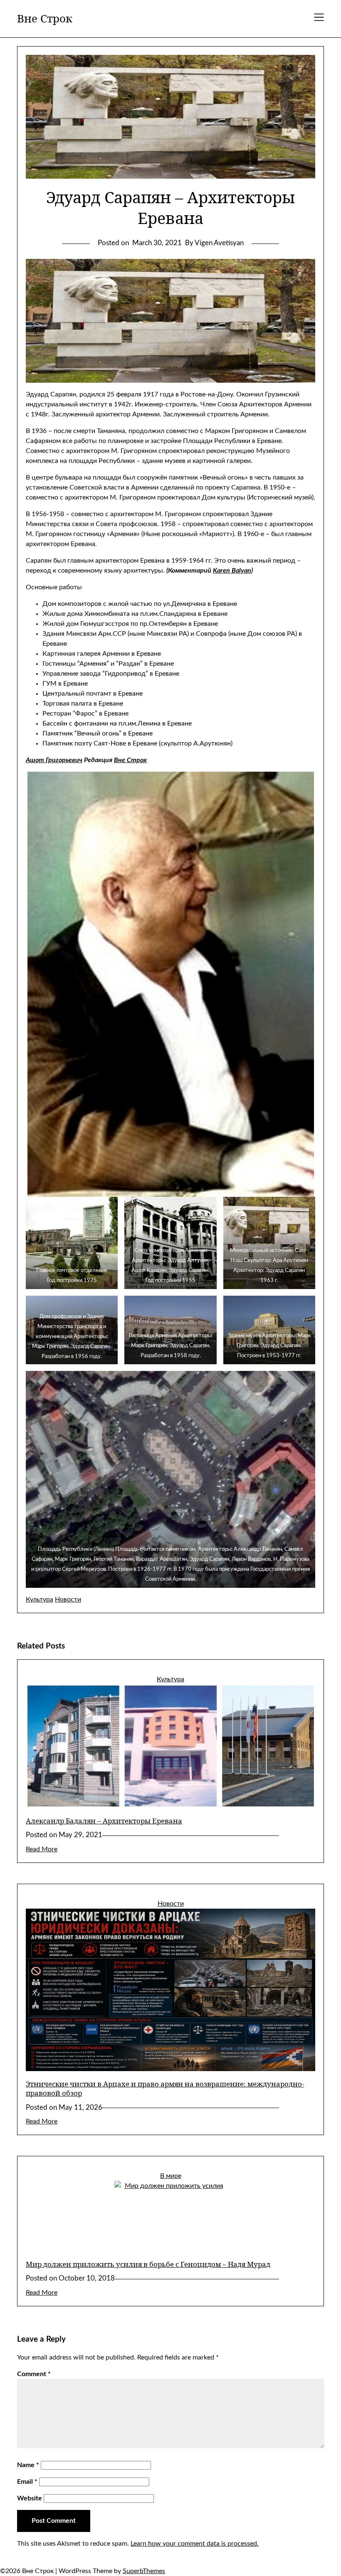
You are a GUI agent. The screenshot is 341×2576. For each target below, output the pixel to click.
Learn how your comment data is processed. (195, 2544)
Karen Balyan (232, 571)
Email (27, 2482)
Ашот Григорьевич (54, 760)
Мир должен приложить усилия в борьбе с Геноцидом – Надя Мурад (148, 2264)
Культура (40, 1599)
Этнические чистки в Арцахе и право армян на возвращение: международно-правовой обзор (165, 2088)
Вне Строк (45, 19)
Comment (34, 2374)
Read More (42, 1849)
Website (30, 2498)
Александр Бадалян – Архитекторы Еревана (104, 1821)
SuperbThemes (144, 2571)
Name (28, 2465)
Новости (68, 1599)
